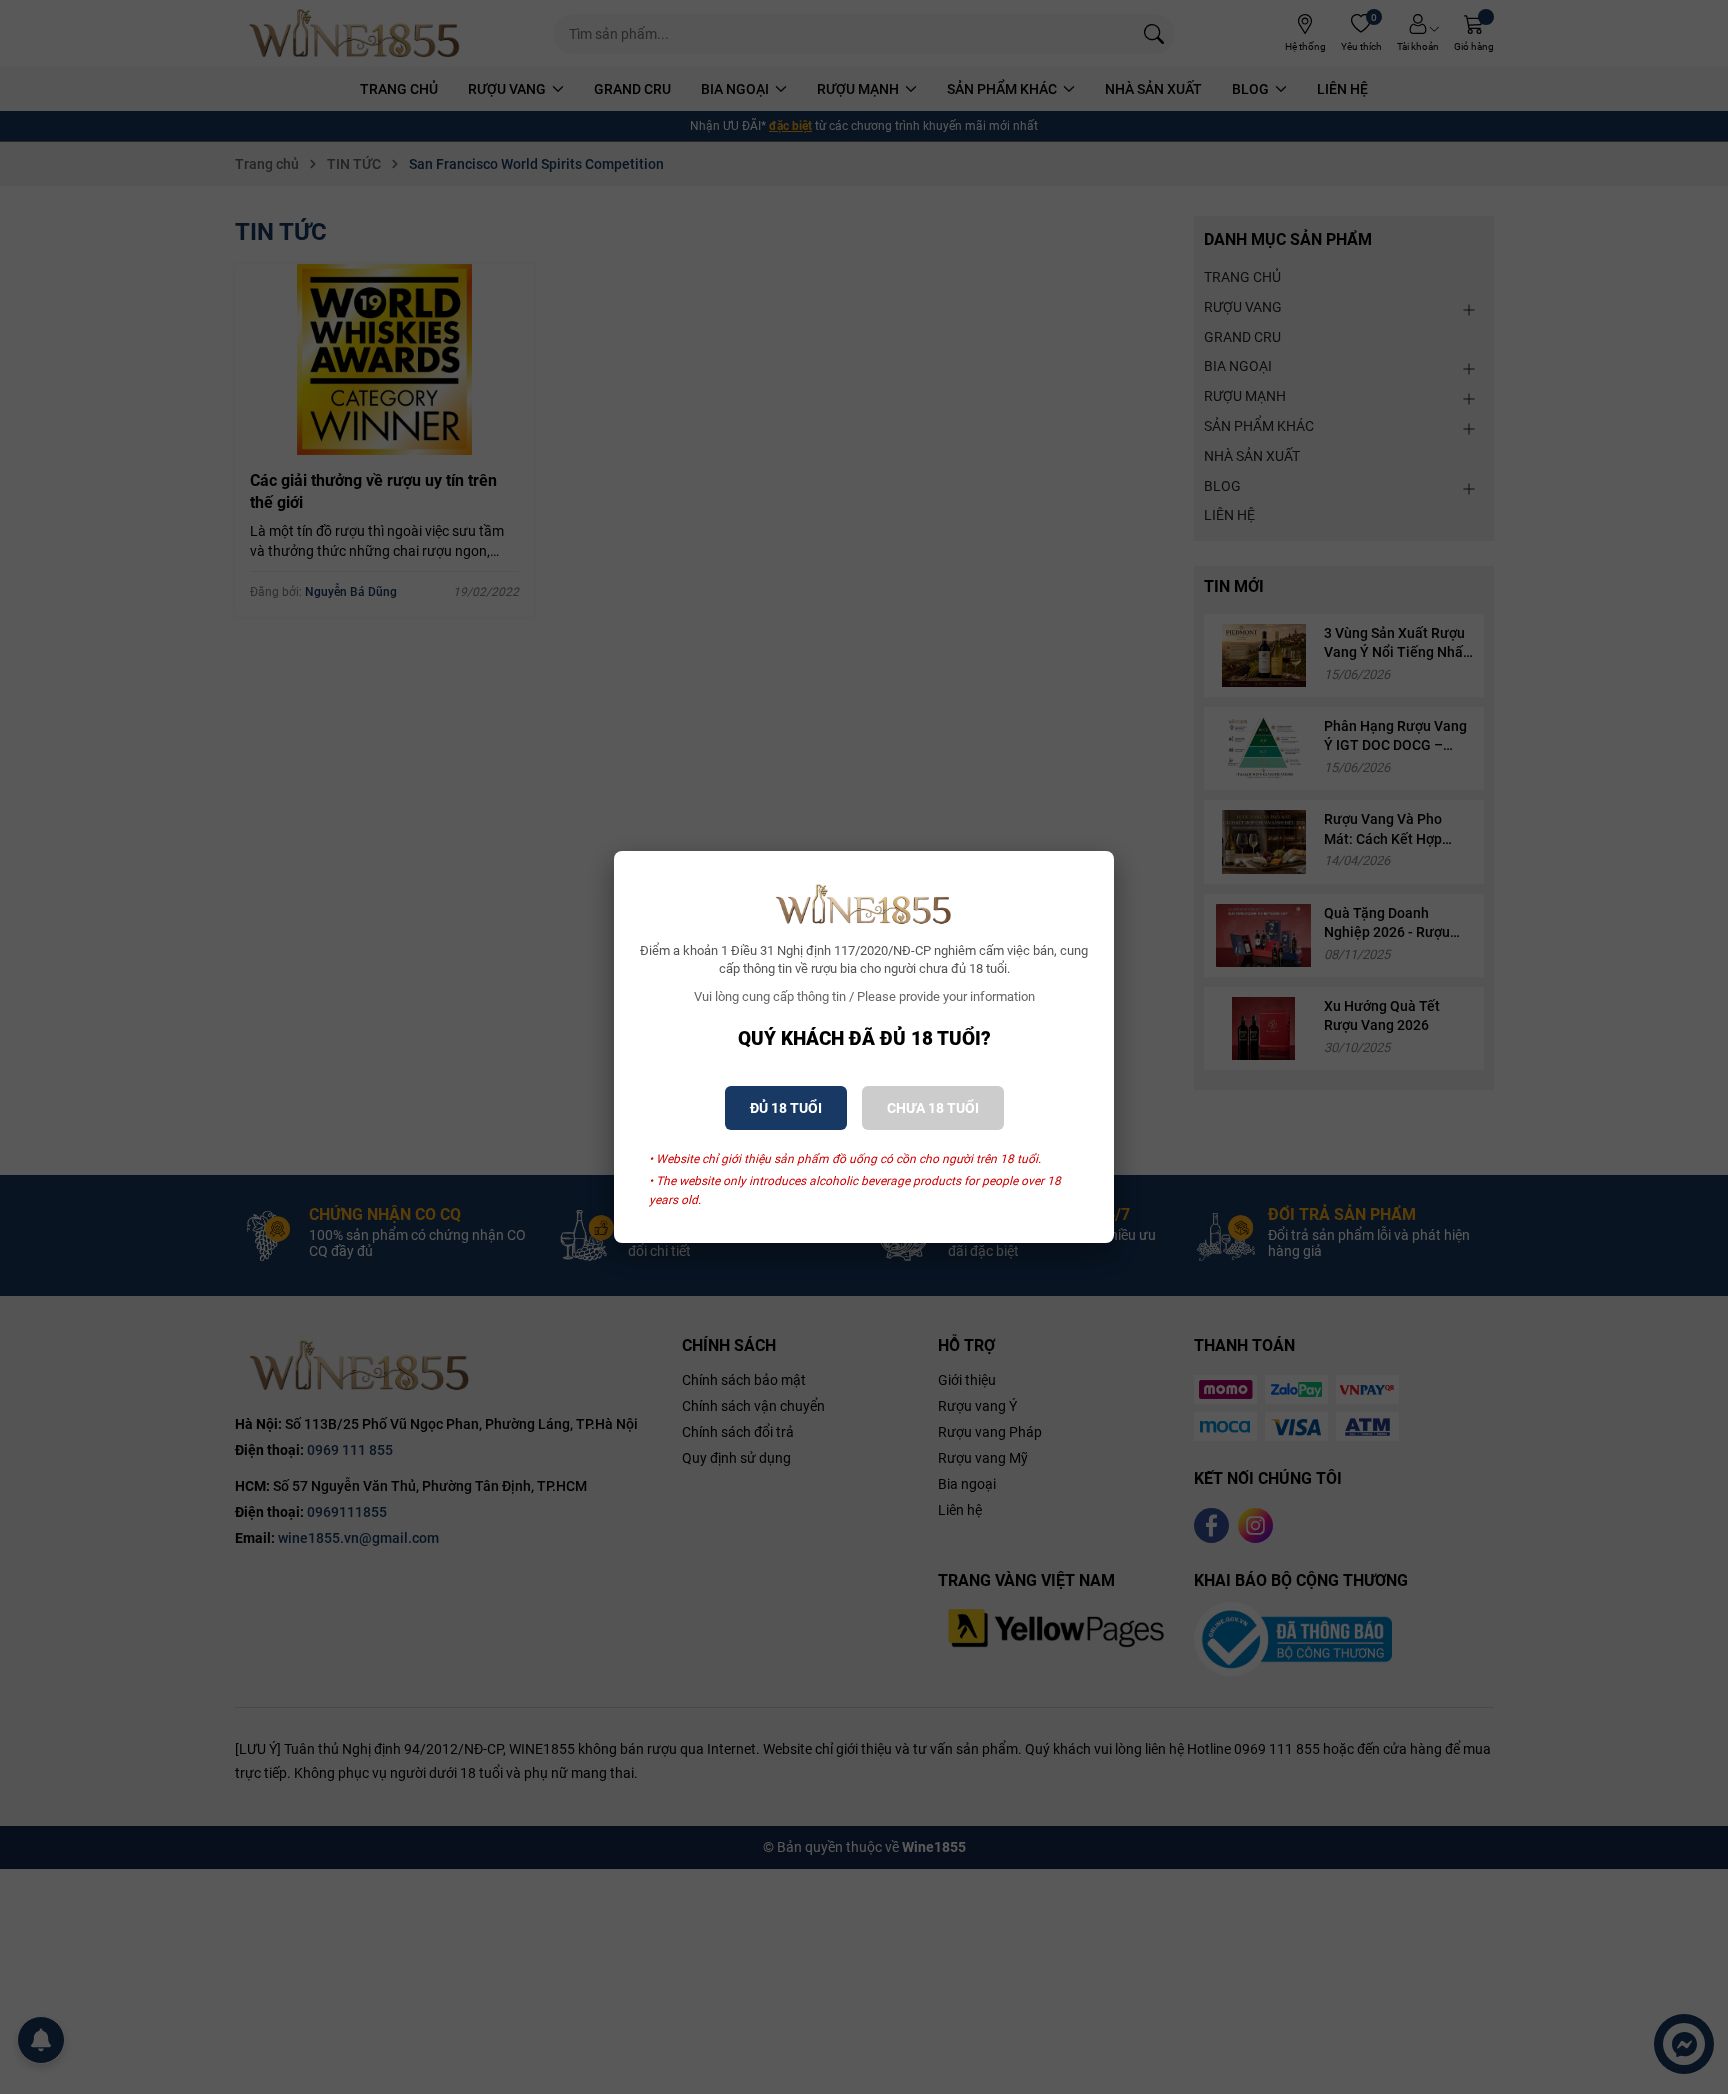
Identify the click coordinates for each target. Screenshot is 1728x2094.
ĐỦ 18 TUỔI (786, 1108)
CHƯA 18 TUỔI (933, 1108)
